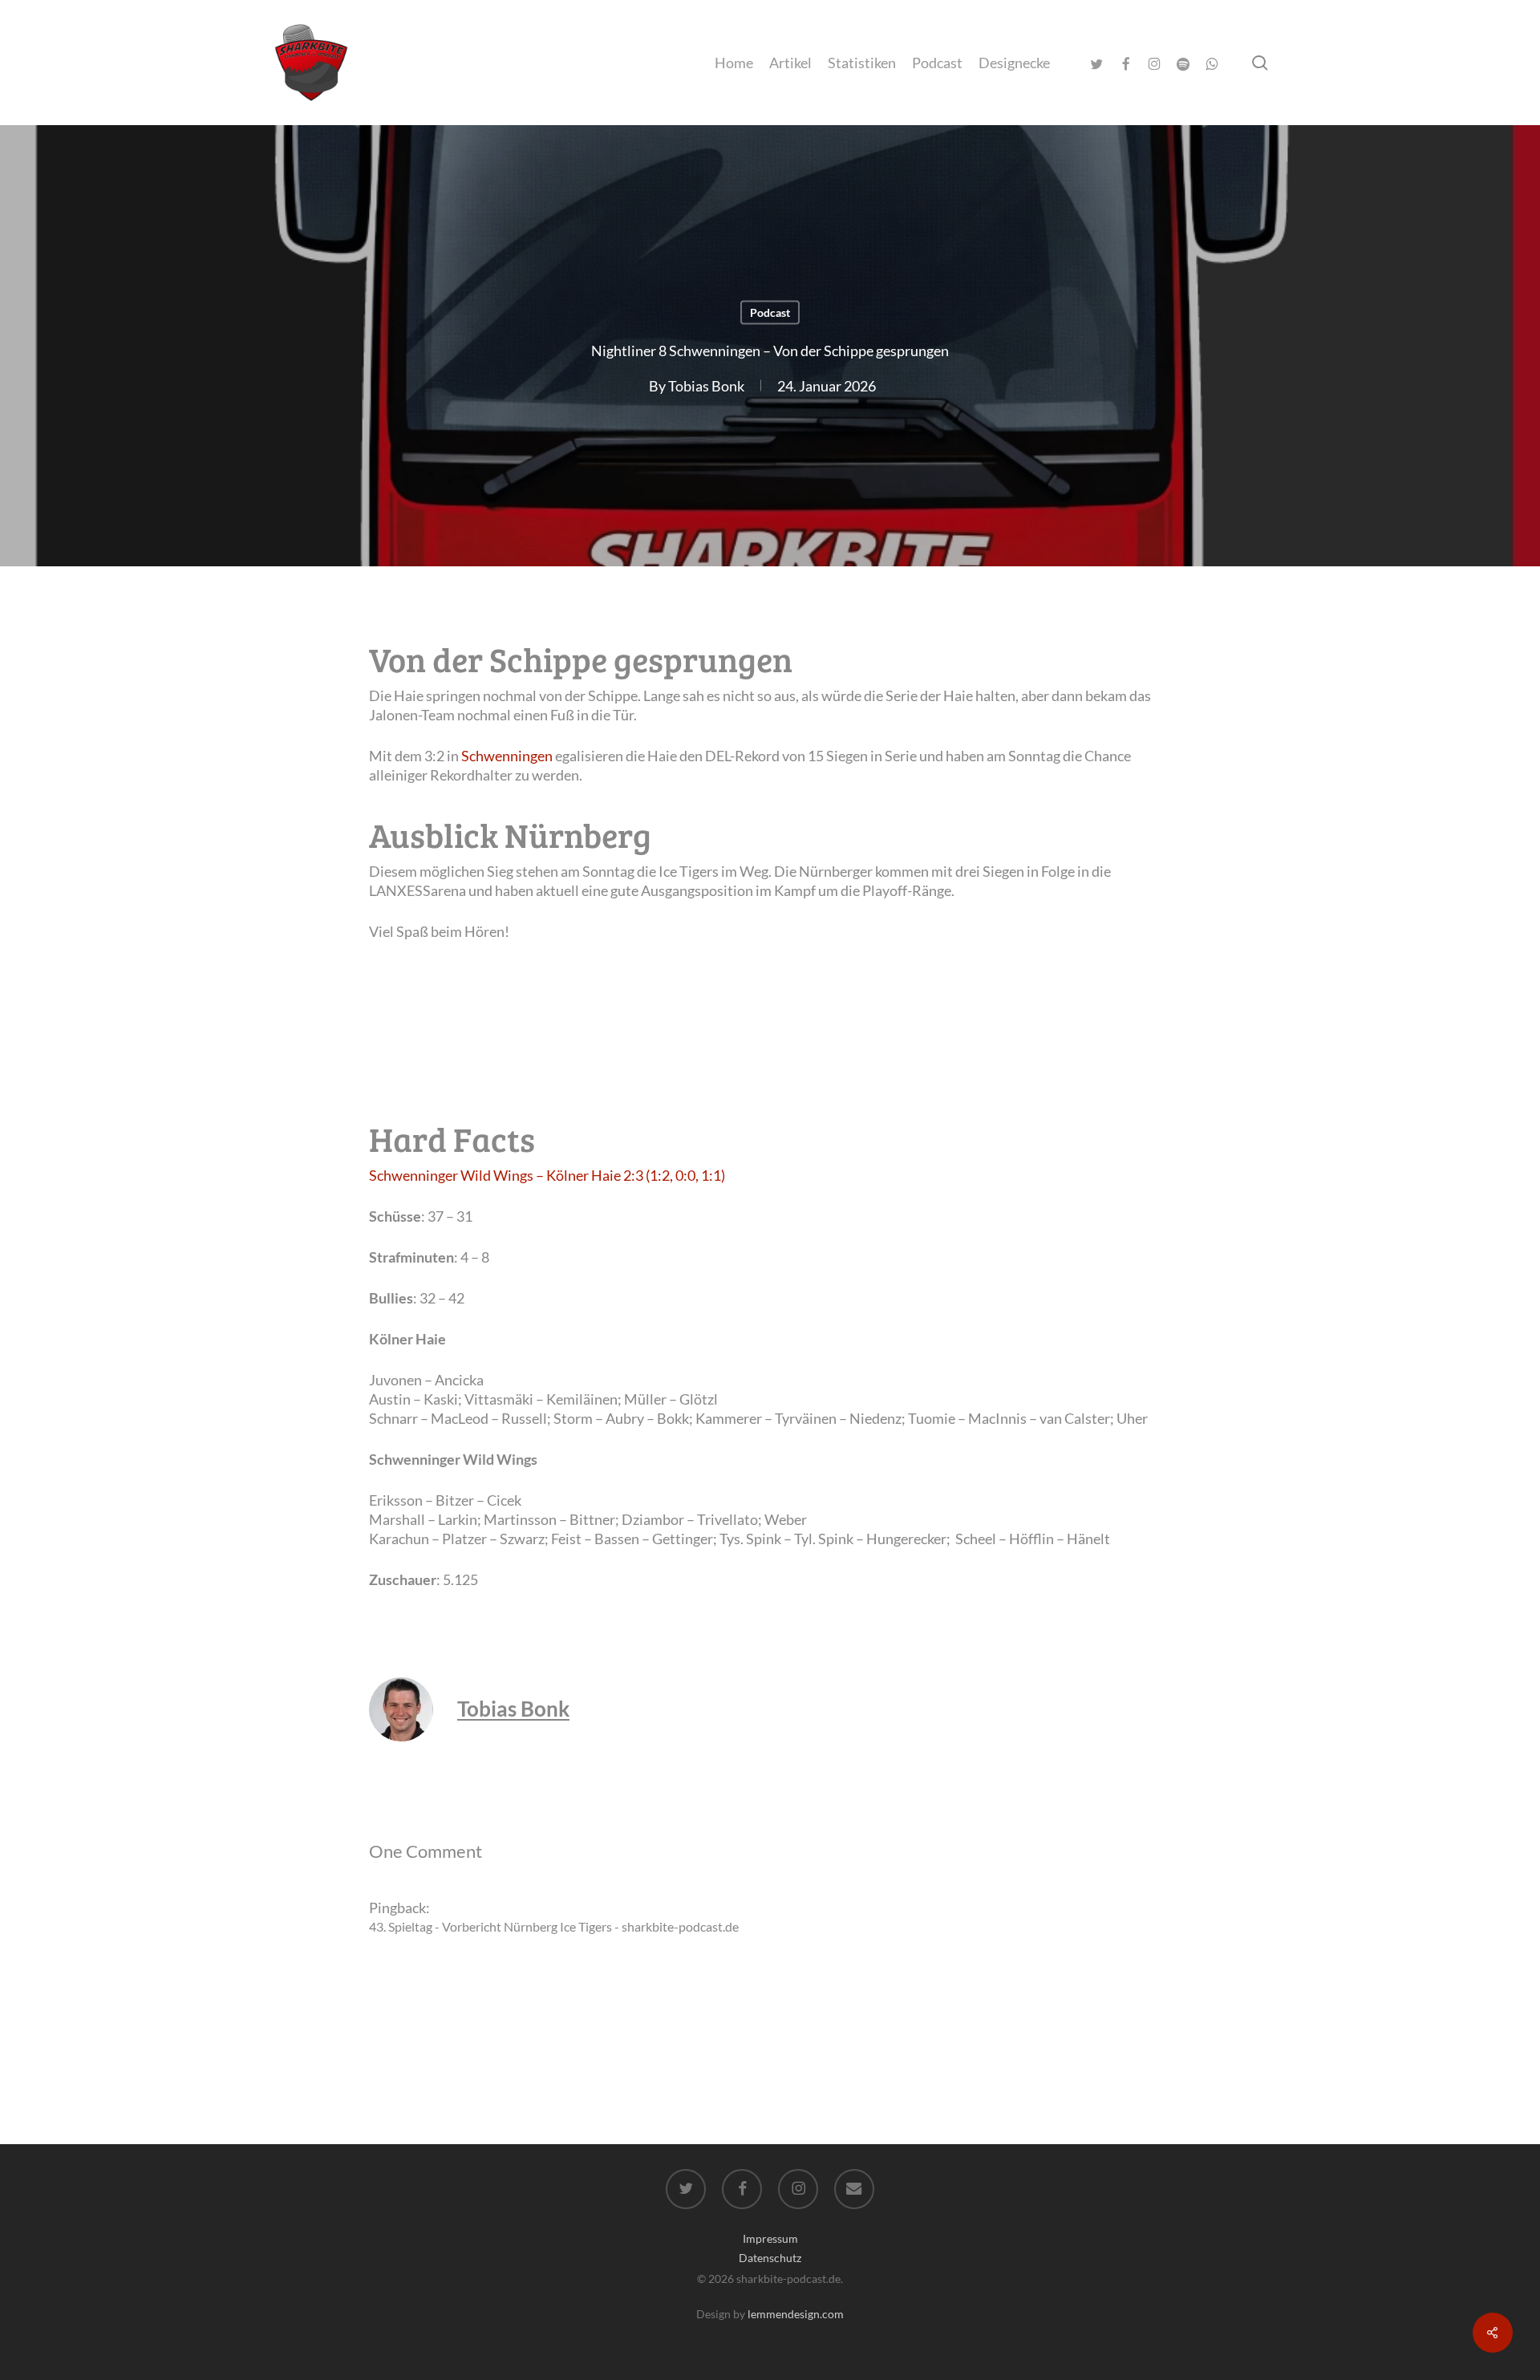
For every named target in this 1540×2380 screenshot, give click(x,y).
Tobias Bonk (706, 386)
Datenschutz (770, 2258)
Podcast (770, 312)
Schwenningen (507, 756)
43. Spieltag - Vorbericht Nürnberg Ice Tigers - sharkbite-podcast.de (554, 1926)
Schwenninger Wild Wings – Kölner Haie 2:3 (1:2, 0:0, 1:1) (547, 1175)
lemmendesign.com (796, 2314)
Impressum (770, 2238)
